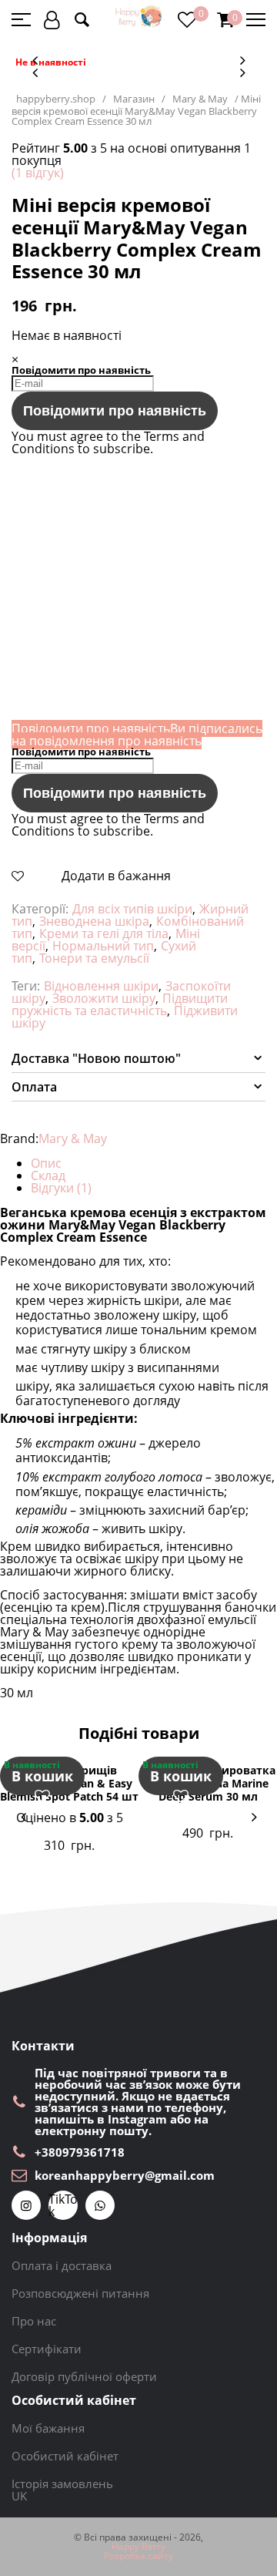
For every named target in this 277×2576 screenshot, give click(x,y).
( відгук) (38, 173)
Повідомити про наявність (115, 411)
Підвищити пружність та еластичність (120, 1004)
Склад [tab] (48, 1175)
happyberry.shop (56, 99)
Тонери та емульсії (94, 958)
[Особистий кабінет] (52, 20)
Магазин (134, 99)
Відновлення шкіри (101, 986)
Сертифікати (47, 2349)
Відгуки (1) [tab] (61, 1188)
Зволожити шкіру (104, 998)
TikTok (63, 2205)
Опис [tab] (46, 1163)
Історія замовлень (62, 2484)
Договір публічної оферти (84, 2376)
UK (19, 2496)
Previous (35, 60)
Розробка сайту (138, 2556)
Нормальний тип (103, 946)
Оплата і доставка (62, 2265)
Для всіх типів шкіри (132, 909)
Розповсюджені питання (80, 2293)
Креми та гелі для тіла (104, 933)
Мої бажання (48, 2428)
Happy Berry (138, 2547)
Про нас (34, 2321)
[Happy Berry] (139, 17)
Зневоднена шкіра (94, 921)
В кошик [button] (42, 1776)
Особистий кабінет (65, 2456)
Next (242, 60)
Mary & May (200, 99)
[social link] (26, 2205)
